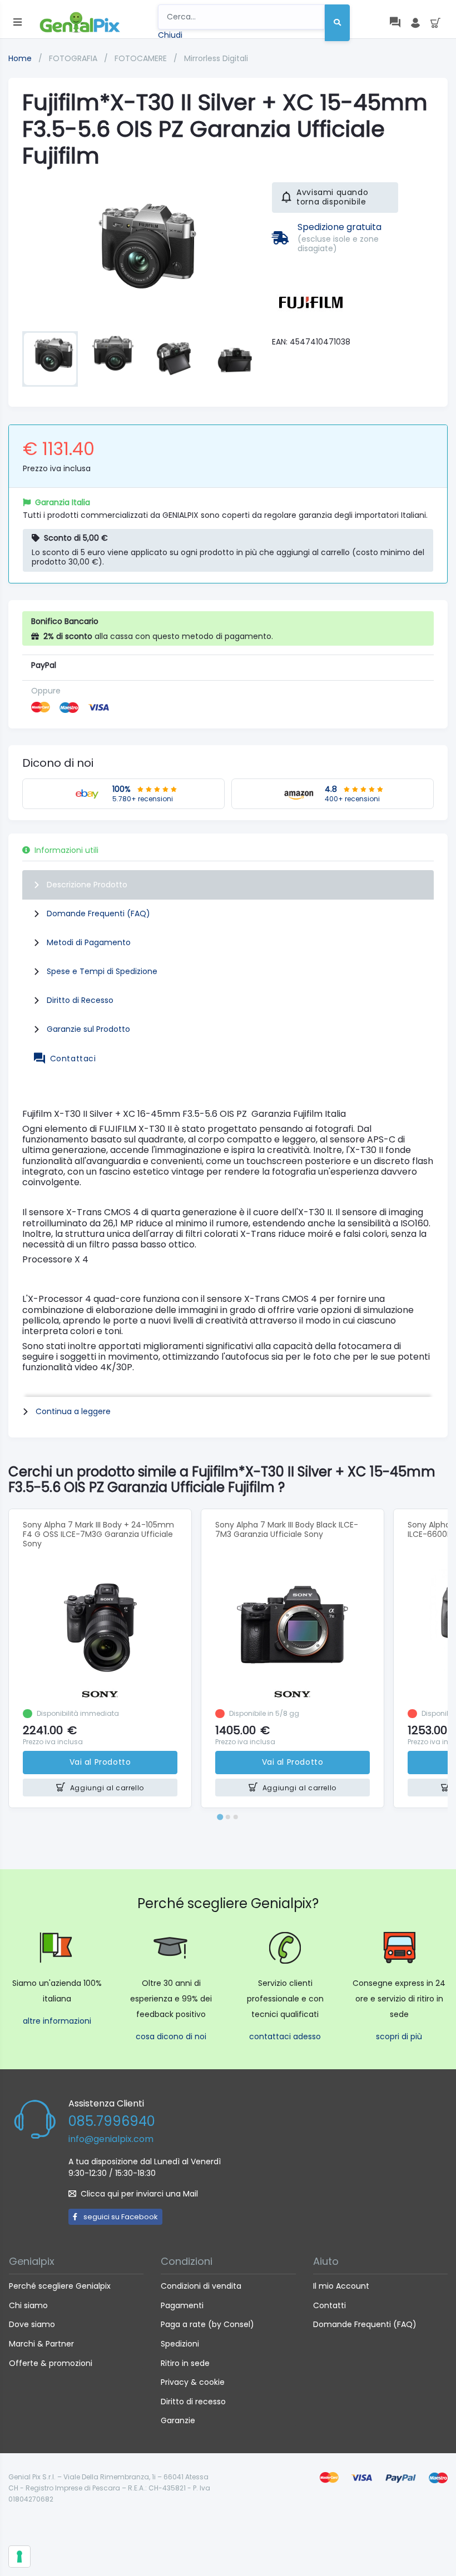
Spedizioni (180, 2344)
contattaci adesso (285, 2036)
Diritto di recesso (193, 2402)
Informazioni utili (66, 850)
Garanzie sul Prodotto (88, 1029)
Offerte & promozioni (51, 2363)
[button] (50, 359)
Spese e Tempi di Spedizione (102, 971)
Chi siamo (28, 2305)
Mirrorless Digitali (216, 58)
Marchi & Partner (41, 2344)
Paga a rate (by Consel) (207, 2324)
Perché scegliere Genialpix (60, 2286)
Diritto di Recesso (80, 1000)
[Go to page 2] (228, 1817)
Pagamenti (182, 2305)
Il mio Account (341, 2286)
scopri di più (399, 2036)
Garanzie (178, 2420)
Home (20, 58)
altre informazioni (57, 2021)
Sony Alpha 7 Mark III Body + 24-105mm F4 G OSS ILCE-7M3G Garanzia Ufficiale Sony (98, 1534)
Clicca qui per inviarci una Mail (139, 2194)
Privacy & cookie (193, 2382)
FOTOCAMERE (142, 58)
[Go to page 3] (236, 1817)
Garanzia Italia (63, 502)
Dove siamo (32, 2324)
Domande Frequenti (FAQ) (98, 913)
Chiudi (170, 35)
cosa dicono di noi (171, 2036)
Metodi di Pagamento (89, 942)
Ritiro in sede (185, 2363)
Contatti (329, 2305)
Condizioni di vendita (201, 2286)
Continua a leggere (73, 1411)
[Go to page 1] (220, 1817)
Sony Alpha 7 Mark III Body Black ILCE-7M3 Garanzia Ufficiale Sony (287, 1529)
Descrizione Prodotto (87, 885)
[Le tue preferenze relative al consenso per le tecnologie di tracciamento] (19, 2557)
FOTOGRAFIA (74, 58)
